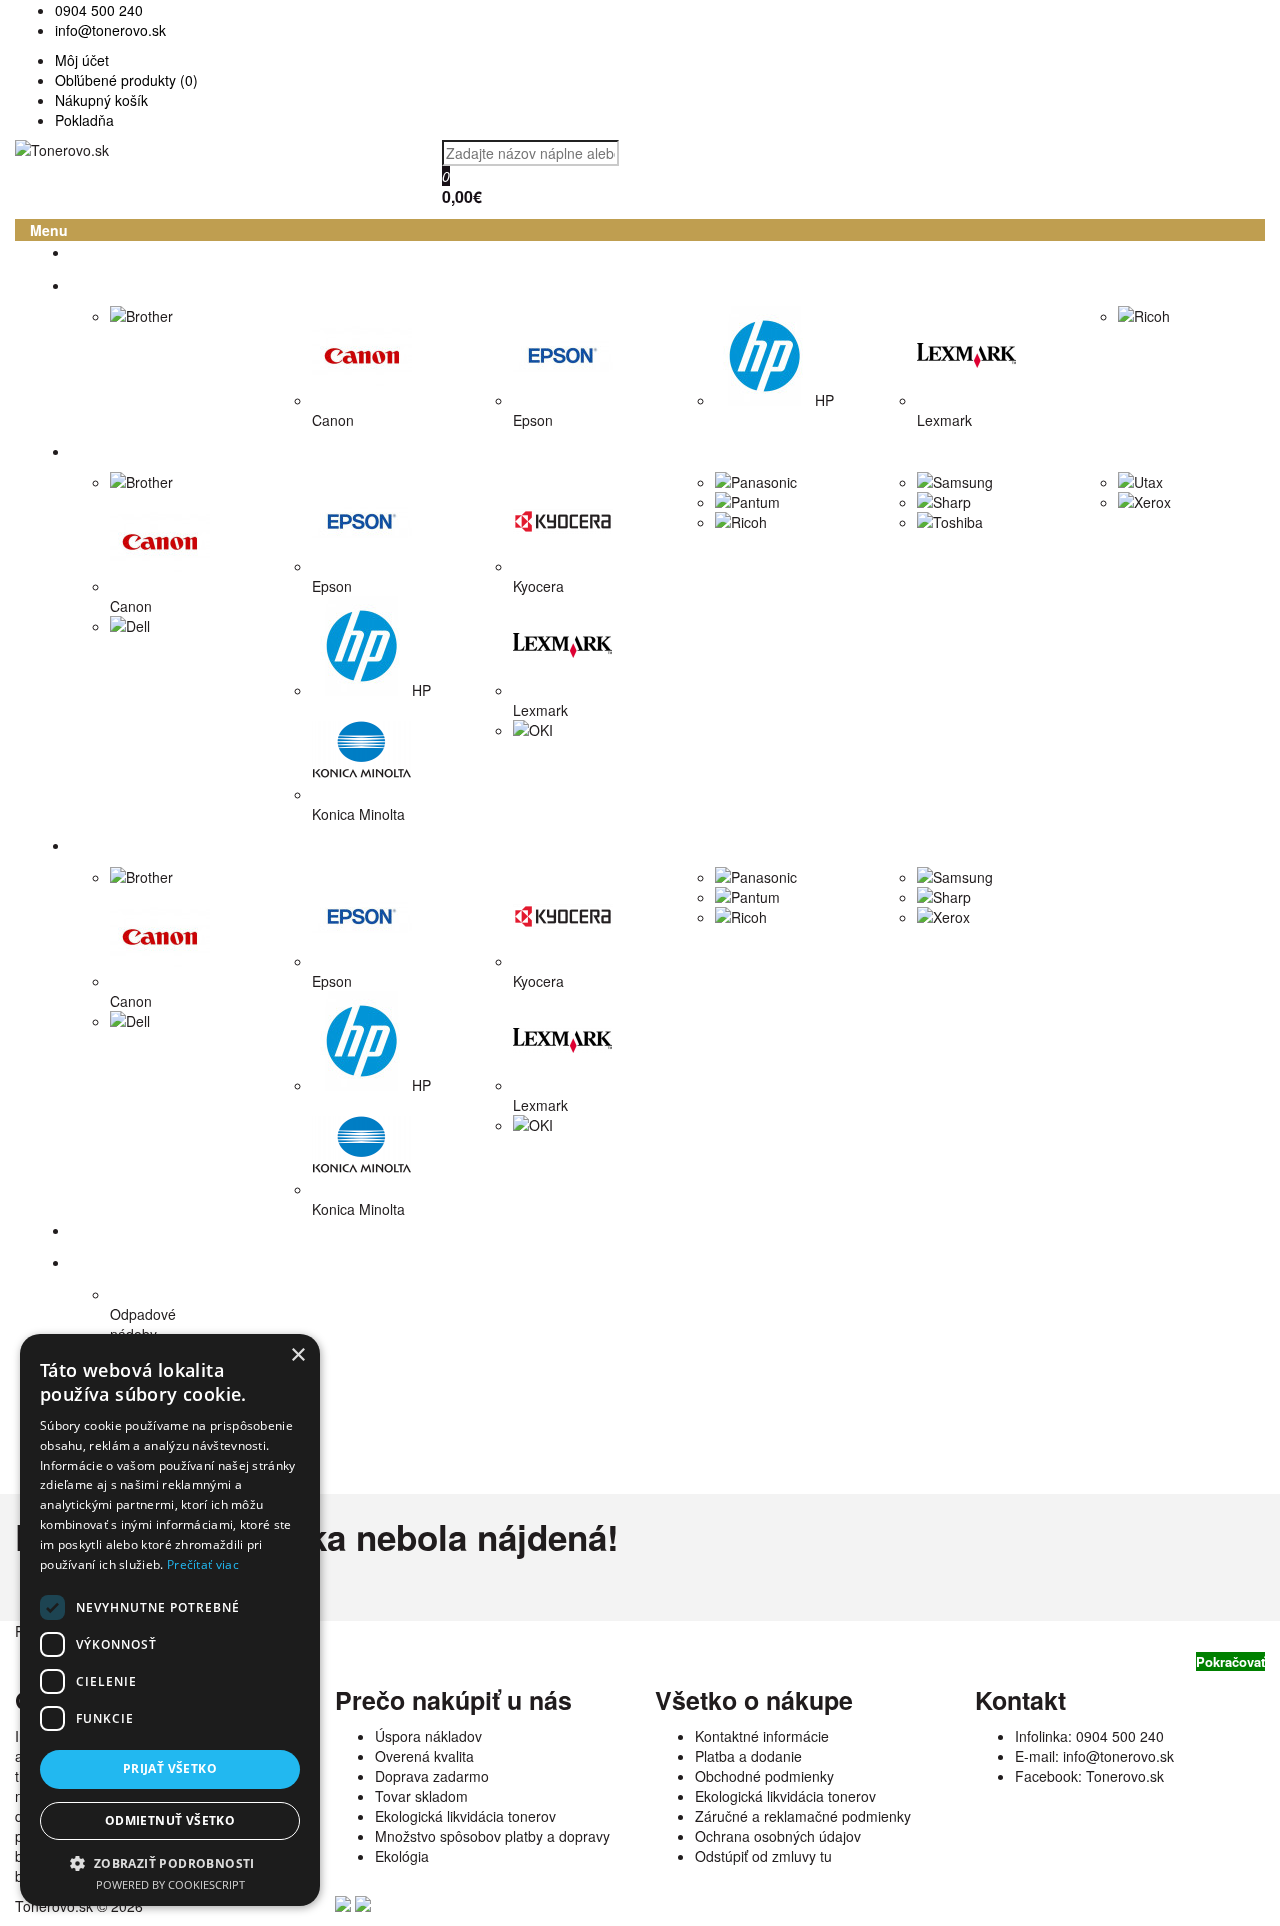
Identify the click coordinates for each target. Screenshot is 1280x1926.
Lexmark (944, 420)
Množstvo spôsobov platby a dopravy (492, 1836)
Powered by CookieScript (170, 1884)
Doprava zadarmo (432, 1776)
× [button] (297, 1355)
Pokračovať (1230, 1661)
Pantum (755, 502)
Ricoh (1152, 316)
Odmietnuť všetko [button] (170, 1820)
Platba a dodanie (748, 1756)
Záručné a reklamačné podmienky (803, 1816)
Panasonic (764, 482)
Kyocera (538, 586)
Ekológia (402, 1856)
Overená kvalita (424, 1756)
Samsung (963, 482)
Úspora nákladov (428, 1736)
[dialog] (170, 1620)
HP (824, 400)
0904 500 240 (1120, 1736)
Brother (149, 316)
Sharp (952, 502)
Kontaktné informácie (762, 1736)
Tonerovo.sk (1125, 1776)
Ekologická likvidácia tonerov (465, 1816)
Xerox (1152, 502)
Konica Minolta (358, 814)
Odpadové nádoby (143, 1324)
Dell (138, 626)
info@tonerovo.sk (1118, 1756)
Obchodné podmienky (764, 1776)
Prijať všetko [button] (170, 1768)
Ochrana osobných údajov (778, 1836)
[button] (170, 1862)
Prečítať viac (203, 1564)
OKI (541, 730)
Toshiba (958, 522)
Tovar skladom (421, 1796)
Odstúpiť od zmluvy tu (763, 1856)
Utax (1148, 482)
